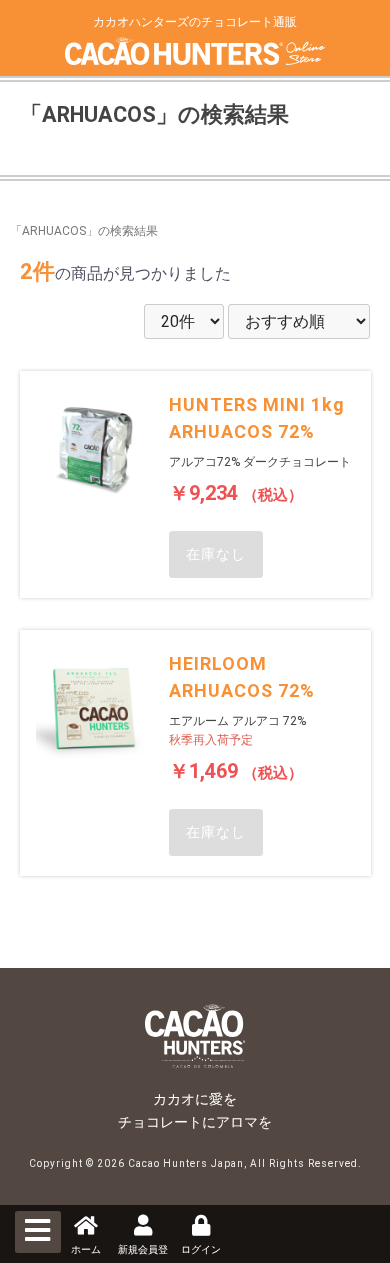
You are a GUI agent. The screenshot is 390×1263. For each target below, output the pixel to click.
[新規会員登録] (143, 1227)
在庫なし (216, 554)
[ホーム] (86, 1227)
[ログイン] (201, 1227)
